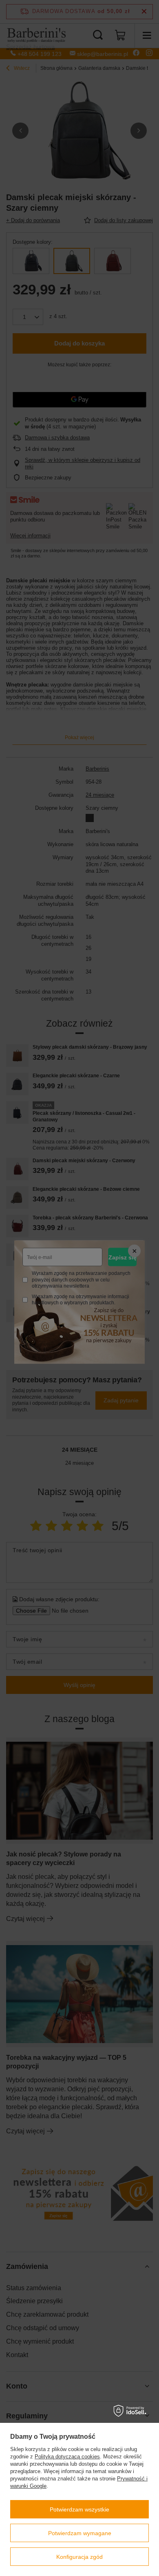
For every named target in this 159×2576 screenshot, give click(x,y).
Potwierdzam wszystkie (79, 2509)
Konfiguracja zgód (79, 2557)
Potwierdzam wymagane (80, 2533)
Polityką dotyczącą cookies (67, 2457)
